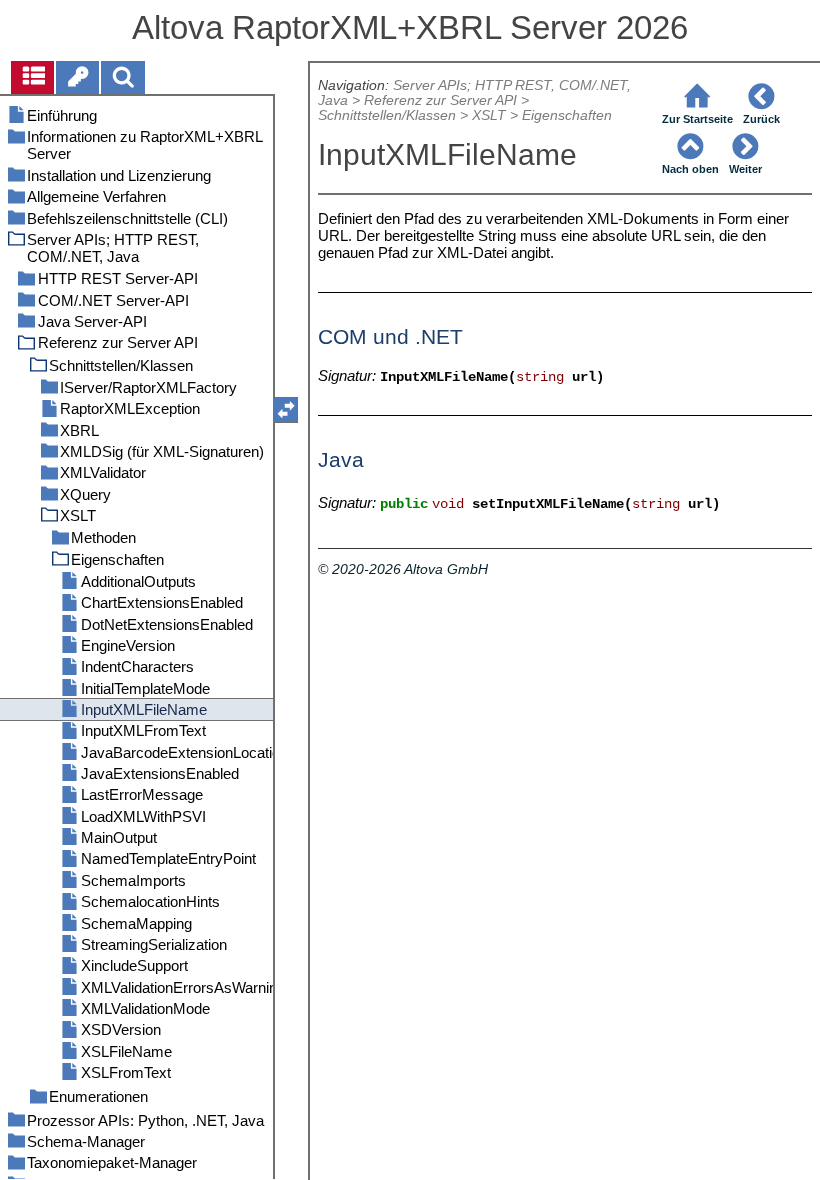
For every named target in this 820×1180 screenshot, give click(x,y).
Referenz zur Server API (440, 100)
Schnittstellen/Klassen (387, 115)
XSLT (489, 115)
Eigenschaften (567, 115)
